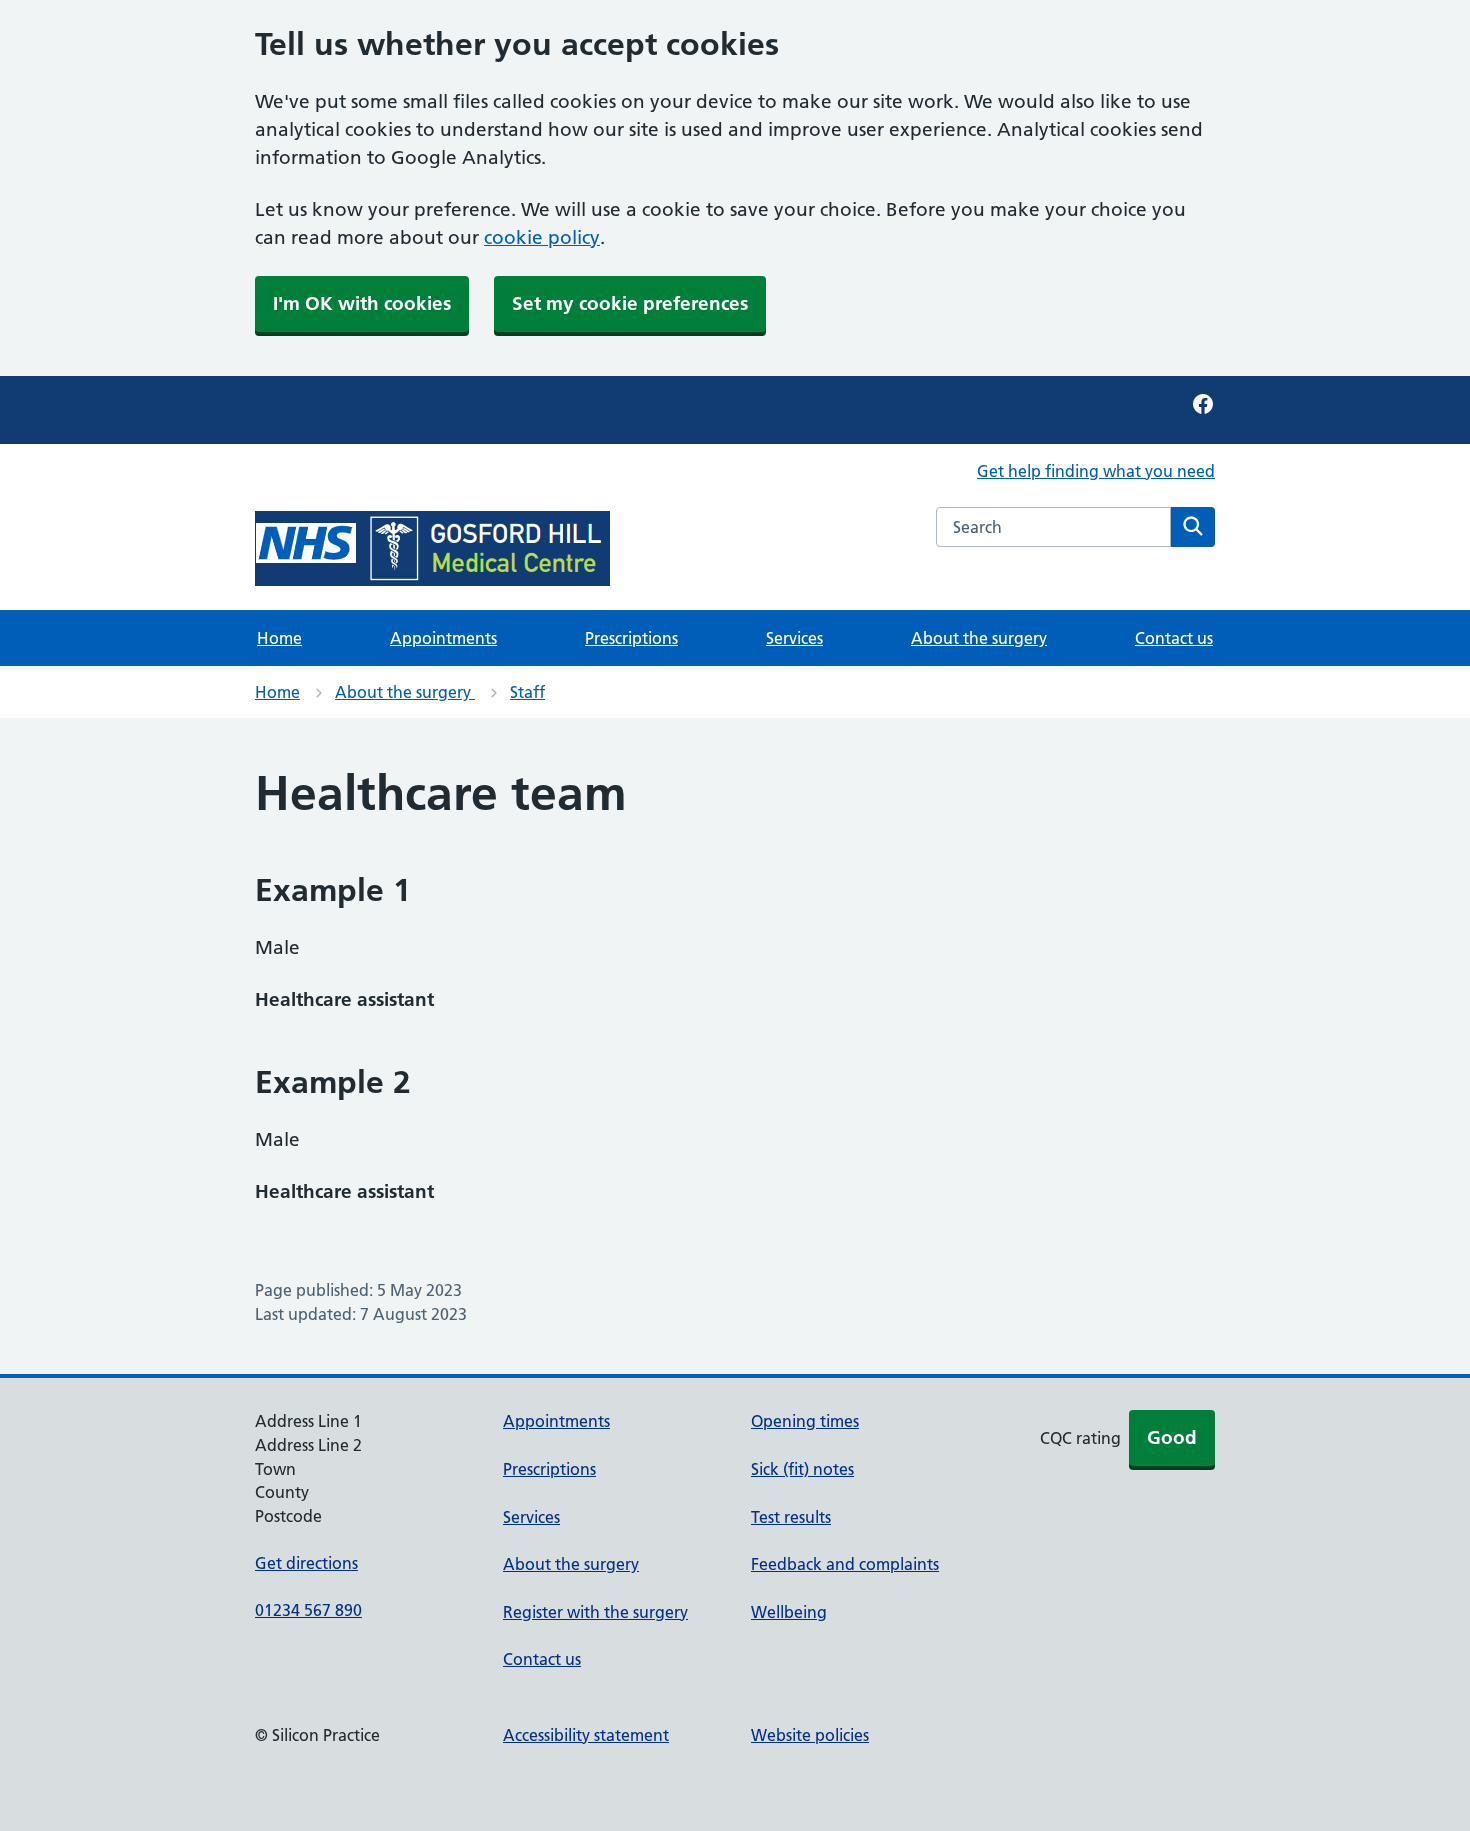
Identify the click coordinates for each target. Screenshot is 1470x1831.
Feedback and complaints (845, 1564)
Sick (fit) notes (802, 1469)
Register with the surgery (595, 1612)
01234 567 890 (308, 1610)
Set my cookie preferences (630, 303)
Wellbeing (789, 1612)
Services (794, 638)
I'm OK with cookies (362, 303)
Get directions (306, 1563)
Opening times (805, 1421)
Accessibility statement (586, 1735)
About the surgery (979, 638)
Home (279, 638)
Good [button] (1172, 1437)
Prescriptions (631, 638)
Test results (791, 1517)
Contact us (1174, 638)
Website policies (810, 1735)
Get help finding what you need (1096, 471)
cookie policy (542, 237)
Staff (527, 692)
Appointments (443, 638)
